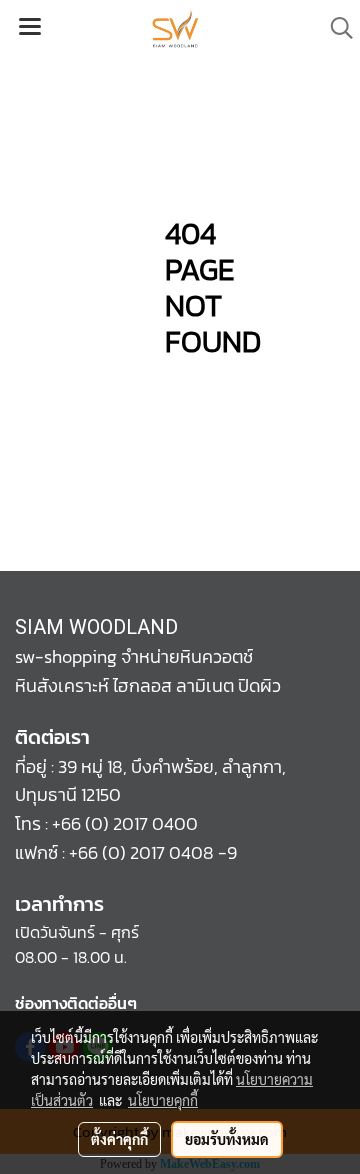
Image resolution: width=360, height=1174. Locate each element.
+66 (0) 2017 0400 (125, 823)
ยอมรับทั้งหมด (227, 1139)
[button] (335, 28)
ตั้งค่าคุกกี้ (119, 1139)
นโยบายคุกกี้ (163, 1100)
